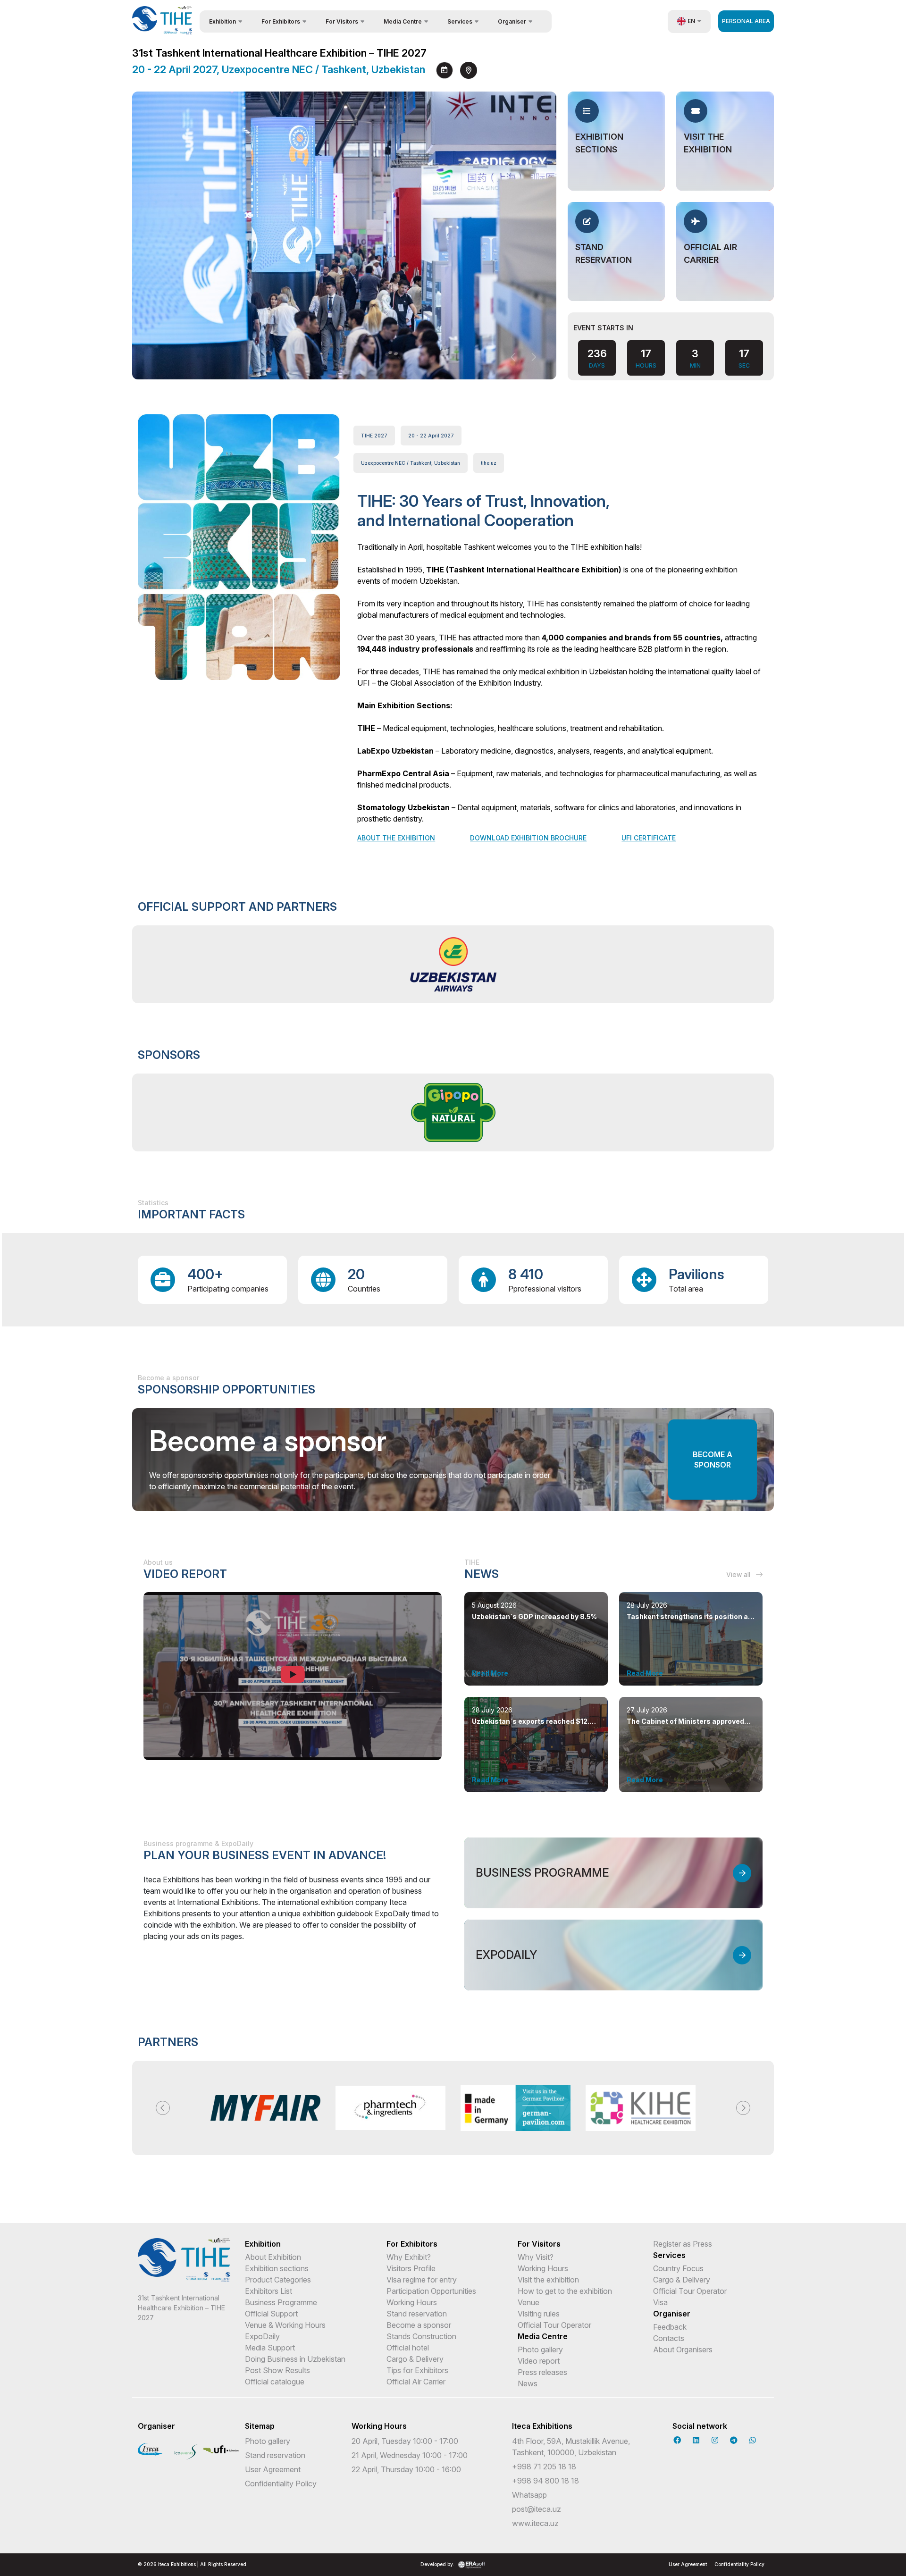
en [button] (691, 21)
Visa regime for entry (422, 2280)
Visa (660, 2302)
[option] (453, 964)
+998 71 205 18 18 (544, 2467)
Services (669, 2255)
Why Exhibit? (409, 2257)
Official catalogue (275, 2382)
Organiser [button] (512, 21)
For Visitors (539, 2244)
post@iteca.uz (537, 2509)
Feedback (670, 2327)
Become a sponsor (713, 1460)
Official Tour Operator (554, 2325)
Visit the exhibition (548, 2280)
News (528, 2383)
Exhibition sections (277, 2268)
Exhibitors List (268, 2291)
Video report (539, 2361)
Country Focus (678, 2268)
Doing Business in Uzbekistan (295, 2359)
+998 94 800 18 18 (545, 2481)
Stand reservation (417, 2314)
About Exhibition (273, 2257)
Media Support (270, 2348)
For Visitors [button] (342, 21)
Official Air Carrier (416, 2382)
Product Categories (278, 2280)
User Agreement (273, 2469)
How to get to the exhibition (565, 2291)
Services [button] (460, 21)
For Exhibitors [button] (281, 21)
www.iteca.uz (535, 2523)
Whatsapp (529, 2495)
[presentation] (514, 357)
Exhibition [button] (222, 21)
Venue (528, 2302)
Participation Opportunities (431, 2291)
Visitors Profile (411, 2268)
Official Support (271, 2314)
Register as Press (683, 2244)
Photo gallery (540, 2349)
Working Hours (412, 2302)
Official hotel (408, 2348)
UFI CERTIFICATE (649, 838)
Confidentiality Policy (281, 2484)
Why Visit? (536, 2257)
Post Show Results (277, 2370)
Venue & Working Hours (285, 2325)
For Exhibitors (412, 2244)
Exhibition (263, 2244)
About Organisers (683, 2349)
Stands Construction (421, 2336)
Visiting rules (539, 2314)
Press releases (542, 2372)
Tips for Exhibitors (417, 2370)
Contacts (669, 2338)
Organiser (672, 2314)
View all (739, 1574)
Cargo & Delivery (415, 2359)
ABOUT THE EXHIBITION (396, 838)
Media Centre (543, 2336)
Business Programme (281, 2302)
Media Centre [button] (403, 21)
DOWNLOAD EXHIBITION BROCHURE (528, 838)
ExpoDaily (262, 2336)
